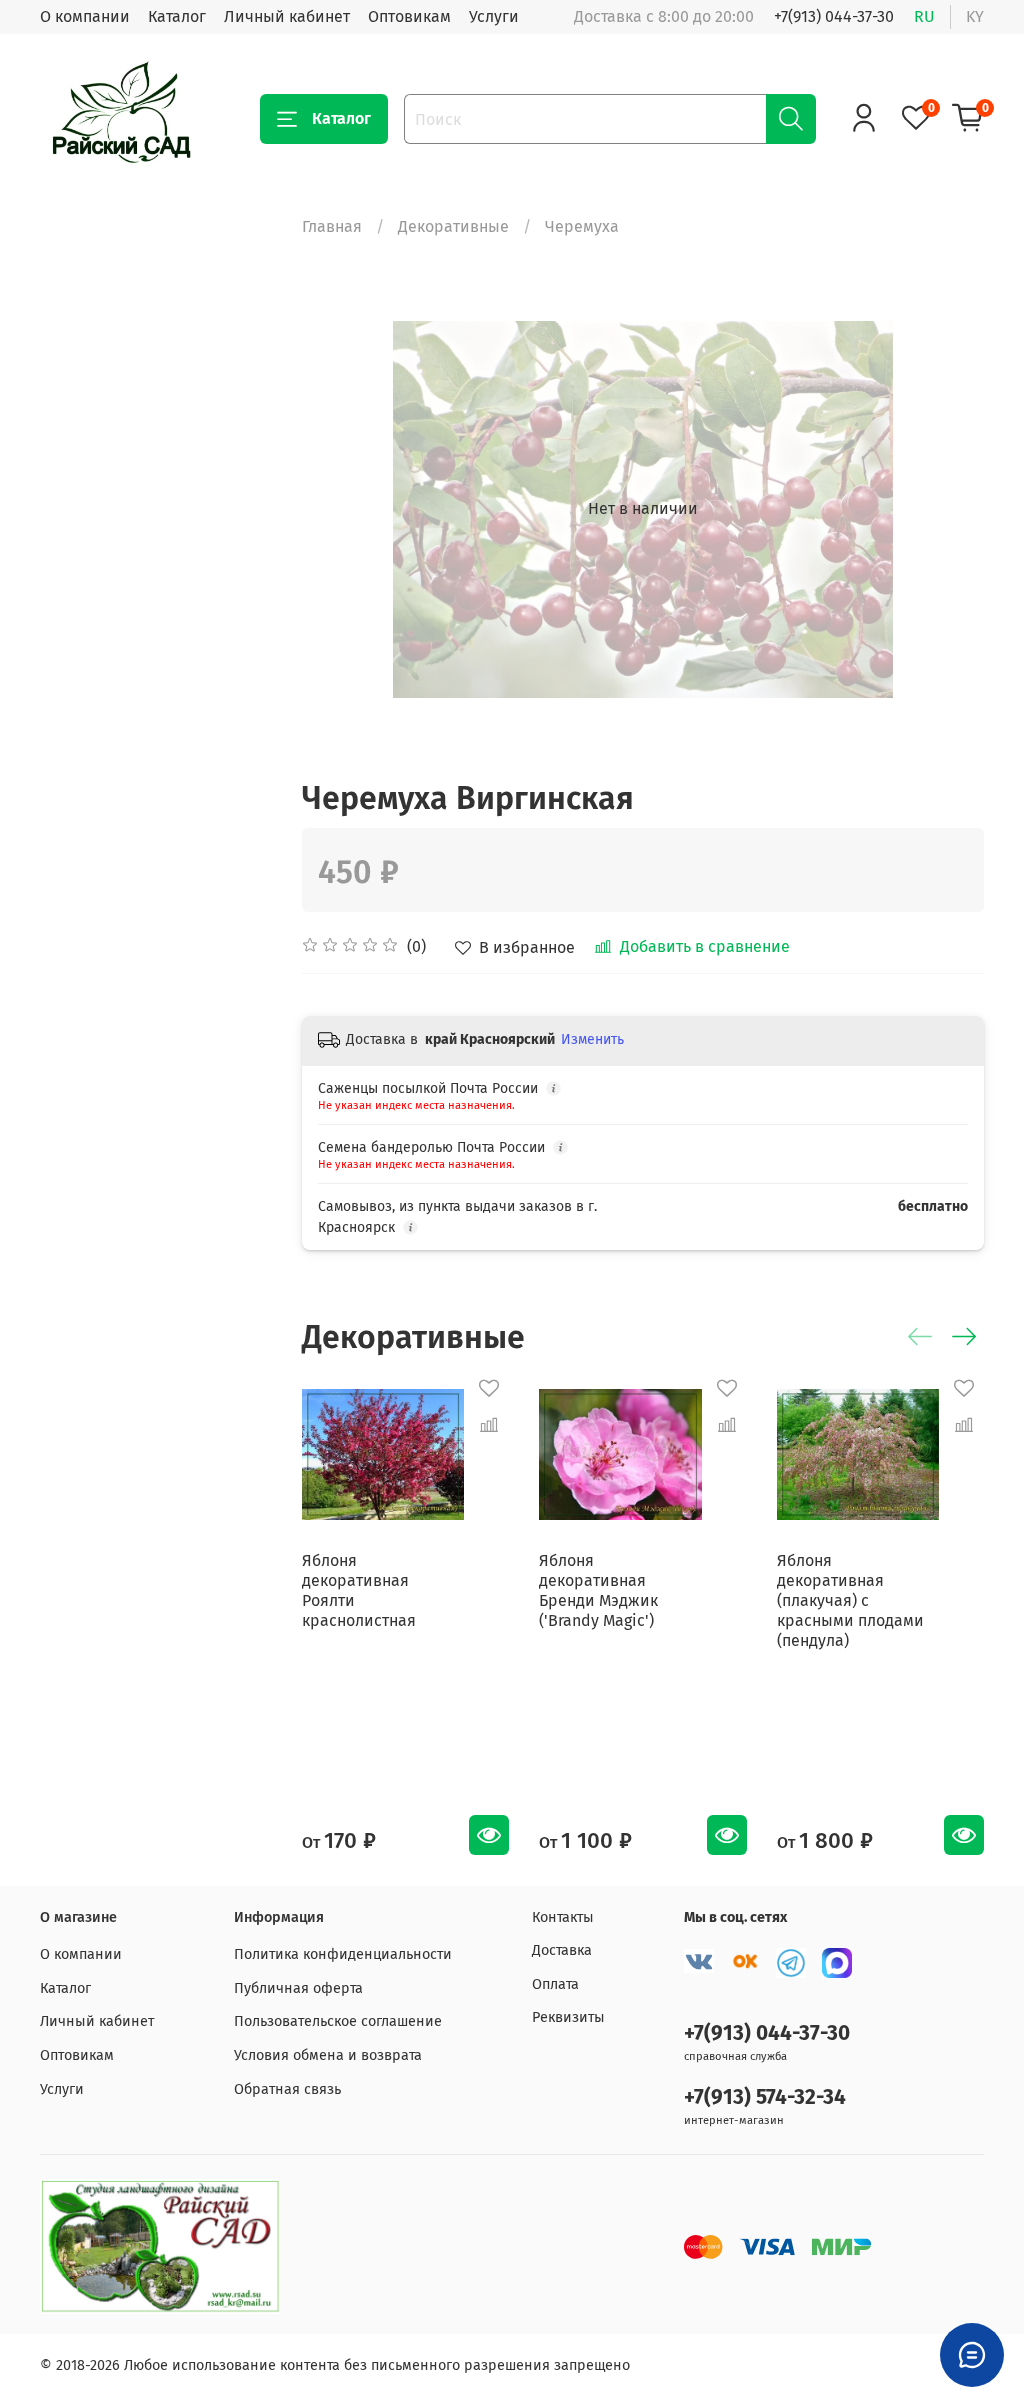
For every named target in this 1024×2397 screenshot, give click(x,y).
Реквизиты (568, 2017)
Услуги (494, 16)
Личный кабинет (287, 16)
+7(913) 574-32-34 (765, 2097)
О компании (85, 16)
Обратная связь (287, 2089)
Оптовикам (409, 16)
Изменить (592, 1039)
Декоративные (453, 226)
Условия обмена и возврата (328, 2055)
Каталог (177, 16)
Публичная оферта (298, 1988)
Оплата (555, 1984)
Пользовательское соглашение (338, 2021)
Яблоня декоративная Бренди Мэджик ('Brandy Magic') (599, 1591)
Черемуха (582, 226)
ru (924, 16)
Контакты (563, 1917)
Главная (332, 226)
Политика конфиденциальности (343, 1954)
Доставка (562, 1950)
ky (975, 16)
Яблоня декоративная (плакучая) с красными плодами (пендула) (850, 1601)
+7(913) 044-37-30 (834, 16)
